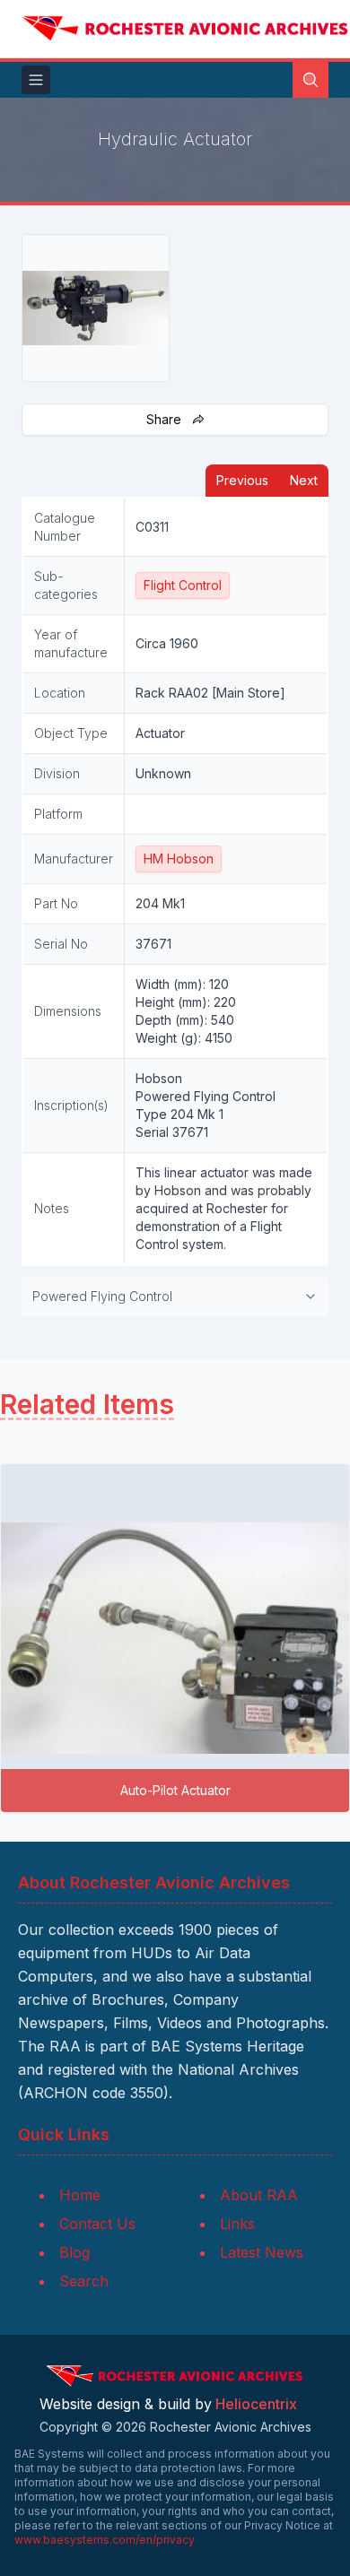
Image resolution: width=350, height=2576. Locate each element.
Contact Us (97, 2224)
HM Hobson (179, 859)
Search (84, 2281)
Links (237, 2224)
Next (304, 480)
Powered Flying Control (102, 1296)
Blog (74, 2252)
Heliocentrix (256, 2404)
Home (80, 2195)
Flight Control (183, 585)
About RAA (259, 2195)
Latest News (262, 2252)
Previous (242, 480)
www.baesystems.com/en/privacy (105, 2540)
